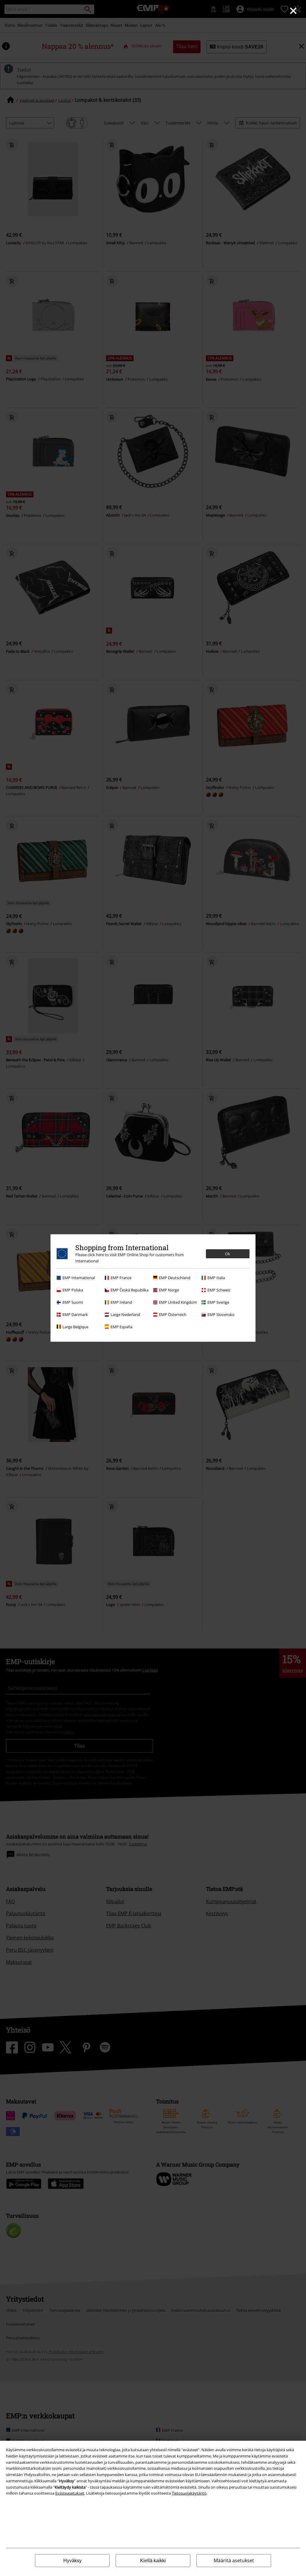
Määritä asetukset (234, 2560)
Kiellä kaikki (153, 2561)
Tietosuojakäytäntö (189, 2493)
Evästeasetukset (70, 2493)
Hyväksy (72, 2561)
